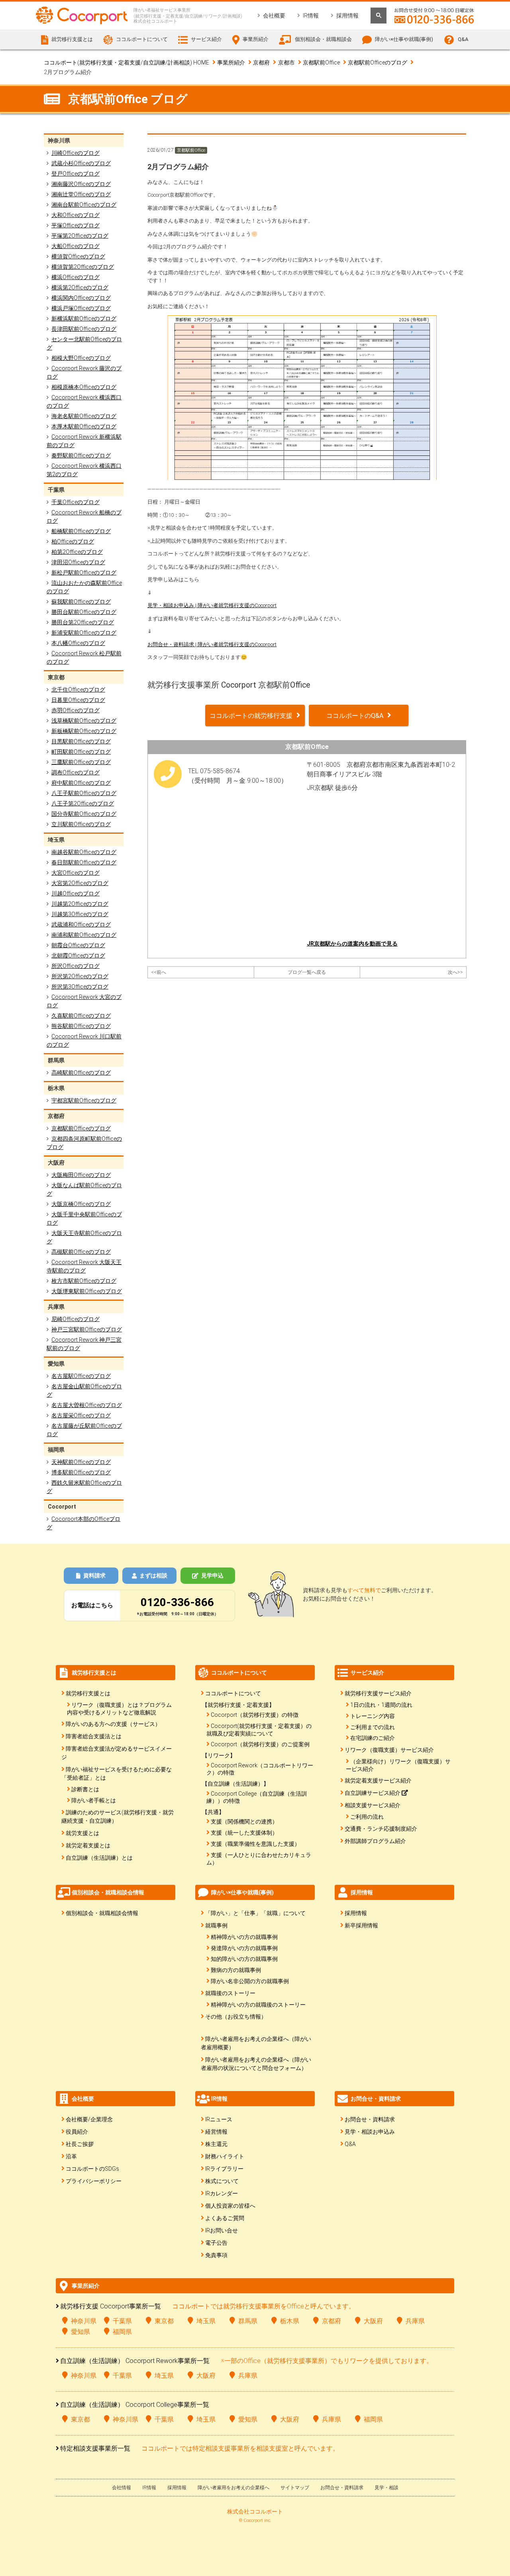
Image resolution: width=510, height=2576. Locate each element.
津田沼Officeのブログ (78, 562)
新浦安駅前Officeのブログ (84, 633)
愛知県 (80, 2332)
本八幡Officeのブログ (78, 643)
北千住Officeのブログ (78, 690)
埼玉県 (206, 2321)
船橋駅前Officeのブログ (81, 531)
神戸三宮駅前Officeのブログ (87, 1329)
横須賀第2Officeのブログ (83, 267)
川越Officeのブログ (76, 893)
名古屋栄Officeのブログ (81, 1415)
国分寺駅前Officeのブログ (84, 814)
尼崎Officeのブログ (76, 1319)
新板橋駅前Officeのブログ (84, 731)
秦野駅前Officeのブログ (81, 455)
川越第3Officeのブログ (80, 914)
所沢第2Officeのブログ (80, 976)
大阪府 (373, 2321)
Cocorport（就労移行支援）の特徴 (255, 1715)
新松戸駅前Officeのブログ (84, 573)
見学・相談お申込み (370, 2132)
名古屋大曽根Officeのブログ (87, 1405)
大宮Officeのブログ (76, 873)
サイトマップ (295, 2488)
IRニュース (219, 2119)
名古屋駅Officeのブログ (81, 1376)
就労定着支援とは (88, 1845)
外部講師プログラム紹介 (375, 1841)
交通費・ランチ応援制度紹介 (381, 1829)
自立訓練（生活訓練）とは (99, 1858)
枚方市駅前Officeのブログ (84, 1281)
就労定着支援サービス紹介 (378, 1781)
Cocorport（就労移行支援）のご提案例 (260, 1744)
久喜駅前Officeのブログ (81, 1016)
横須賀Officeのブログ (78, 256)
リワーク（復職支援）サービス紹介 (389, 1750)
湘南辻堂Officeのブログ (81, 194)
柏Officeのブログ (73, 541)
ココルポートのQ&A (355, 716)
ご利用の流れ (367, 1817)
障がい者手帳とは (94, 1800)
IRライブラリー (224, 2169)
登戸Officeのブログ (76, 174)
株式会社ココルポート (255, 2512)
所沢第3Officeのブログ (80, 987)
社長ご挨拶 (80, 2144)
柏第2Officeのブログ (77, 552)
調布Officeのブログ (76, 772)
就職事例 (216, 1925)
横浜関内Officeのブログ (81, 298)
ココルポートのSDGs (92, 2169)
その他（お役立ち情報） (236, 2017)
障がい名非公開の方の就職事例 (250, 1981)
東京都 (164, 2321)
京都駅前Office (321, 63)
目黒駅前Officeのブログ (81, 741)
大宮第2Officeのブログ (80, 883)
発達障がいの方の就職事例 (244, 1948)
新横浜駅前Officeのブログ (84, 319)
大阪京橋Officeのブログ (81, 1204)
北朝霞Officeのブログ (78, 956)
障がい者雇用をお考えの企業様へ (233, 2488)
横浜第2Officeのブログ (80, 287)
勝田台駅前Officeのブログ (84, 612)
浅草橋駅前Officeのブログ (84, 721)
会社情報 (122, 2488)
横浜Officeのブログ (76, 277)
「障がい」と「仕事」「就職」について (255, 1913)
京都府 (261, 63)
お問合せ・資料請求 (370, 2119)
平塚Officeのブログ (76, 225)
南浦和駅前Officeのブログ (84, 935)
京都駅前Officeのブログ (378, 63)
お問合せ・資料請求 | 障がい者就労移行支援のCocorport (212, 644)
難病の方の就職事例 (236, 1970)
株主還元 (216, 2144)
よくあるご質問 (225, 2218)
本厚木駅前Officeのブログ (84, 426)
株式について (222, 2181)
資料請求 (94, 1575)
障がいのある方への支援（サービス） (113, 1724)
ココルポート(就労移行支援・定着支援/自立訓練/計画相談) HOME (127, 63)
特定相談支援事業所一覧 (95, 2448)
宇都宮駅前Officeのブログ (84, 1100)
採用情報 (347, 16)
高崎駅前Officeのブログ (81, 1073)
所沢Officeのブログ (76, 966)
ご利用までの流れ (373, 1727)
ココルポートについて (233, 1693)
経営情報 (216, 2132)
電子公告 (216, 2243)
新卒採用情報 (361, 1925)
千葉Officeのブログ (76, 502)
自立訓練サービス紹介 (373, 1793)
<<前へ (159, 972)
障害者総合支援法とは (94, 1736)
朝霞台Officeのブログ (78, 945)
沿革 (71, 2156)
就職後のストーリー (230, 1993)
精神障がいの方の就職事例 (244, 1937)
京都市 (286, 63)
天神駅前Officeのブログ (81, 1462)
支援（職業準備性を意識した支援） (255, 1844)
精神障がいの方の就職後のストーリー (258, 2005)
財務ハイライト (225, 2156)
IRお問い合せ (222, 2230)
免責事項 (216, 2255)
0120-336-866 (177, 1602)
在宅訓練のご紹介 (373, 1738)
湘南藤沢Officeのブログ (81, 184)
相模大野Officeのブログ (81, 358)
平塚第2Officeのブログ (80, 236)
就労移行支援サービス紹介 (378, 1693)
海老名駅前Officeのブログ (84, 416)
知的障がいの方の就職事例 (244, 1959)
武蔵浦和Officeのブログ (81, 924)
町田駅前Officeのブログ (81, 752)
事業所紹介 (231, 63)
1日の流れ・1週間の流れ (381, 1705)
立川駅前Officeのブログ (81, 824)
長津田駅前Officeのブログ (84, 329)
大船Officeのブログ (76, 246)
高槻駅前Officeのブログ (81, 1252)
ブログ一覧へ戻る (307, 972)
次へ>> (455, 972)
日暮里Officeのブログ (78, 700)
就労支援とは (82, 1833)
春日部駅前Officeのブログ (84, 862)
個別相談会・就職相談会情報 (102, 1913)
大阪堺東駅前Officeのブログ (87, 1291)
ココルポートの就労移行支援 (251, 716)
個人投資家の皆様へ (230, 2206)
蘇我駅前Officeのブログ (81, 602)
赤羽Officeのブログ (76, 710)
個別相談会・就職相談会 (323, 39)
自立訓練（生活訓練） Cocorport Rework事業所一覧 (135, 2361)
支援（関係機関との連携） (244, 1822)
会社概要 (274, 16)
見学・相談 (386, 2488)
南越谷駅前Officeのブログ (84, 852)
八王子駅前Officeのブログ (84, 793)
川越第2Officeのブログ (80, 904)
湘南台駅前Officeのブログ (84, 205)
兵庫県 (415, 2321)
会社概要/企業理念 (89, 2119)
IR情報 (311, 16)
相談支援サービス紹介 (373, 1805)
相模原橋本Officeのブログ (84, 387)
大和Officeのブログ (76, 215)
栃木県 (290, 2321)
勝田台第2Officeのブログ (83, 622)
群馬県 (248, 2321)
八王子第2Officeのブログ (83, 803)
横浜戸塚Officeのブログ (81, 308)
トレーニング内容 (373, 1716)
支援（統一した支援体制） (244, 1833)
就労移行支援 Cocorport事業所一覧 (111, 2306)
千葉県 (122, 2321)
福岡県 (122, 2332)
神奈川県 (84, 2321)
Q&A (463, 39)
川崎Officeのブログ (76, 153)
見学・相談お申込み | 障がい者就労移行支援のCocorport (212, 605)
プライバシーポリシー (94, 2181)
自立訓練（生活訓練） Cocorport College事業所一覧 (135, 2405)
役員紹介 (77, 2132)
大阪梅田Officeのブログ (81, 1175)
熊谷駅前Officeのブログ (81, 1026)
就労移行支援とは (88, 1693)
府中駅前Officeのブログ (81, 783)
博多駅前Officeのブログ (81, 1472)
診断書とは (85, 1789)
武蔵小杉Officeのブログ (81, 163)
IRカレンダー (222, 2193)
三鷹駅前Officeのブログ (81, 762)
